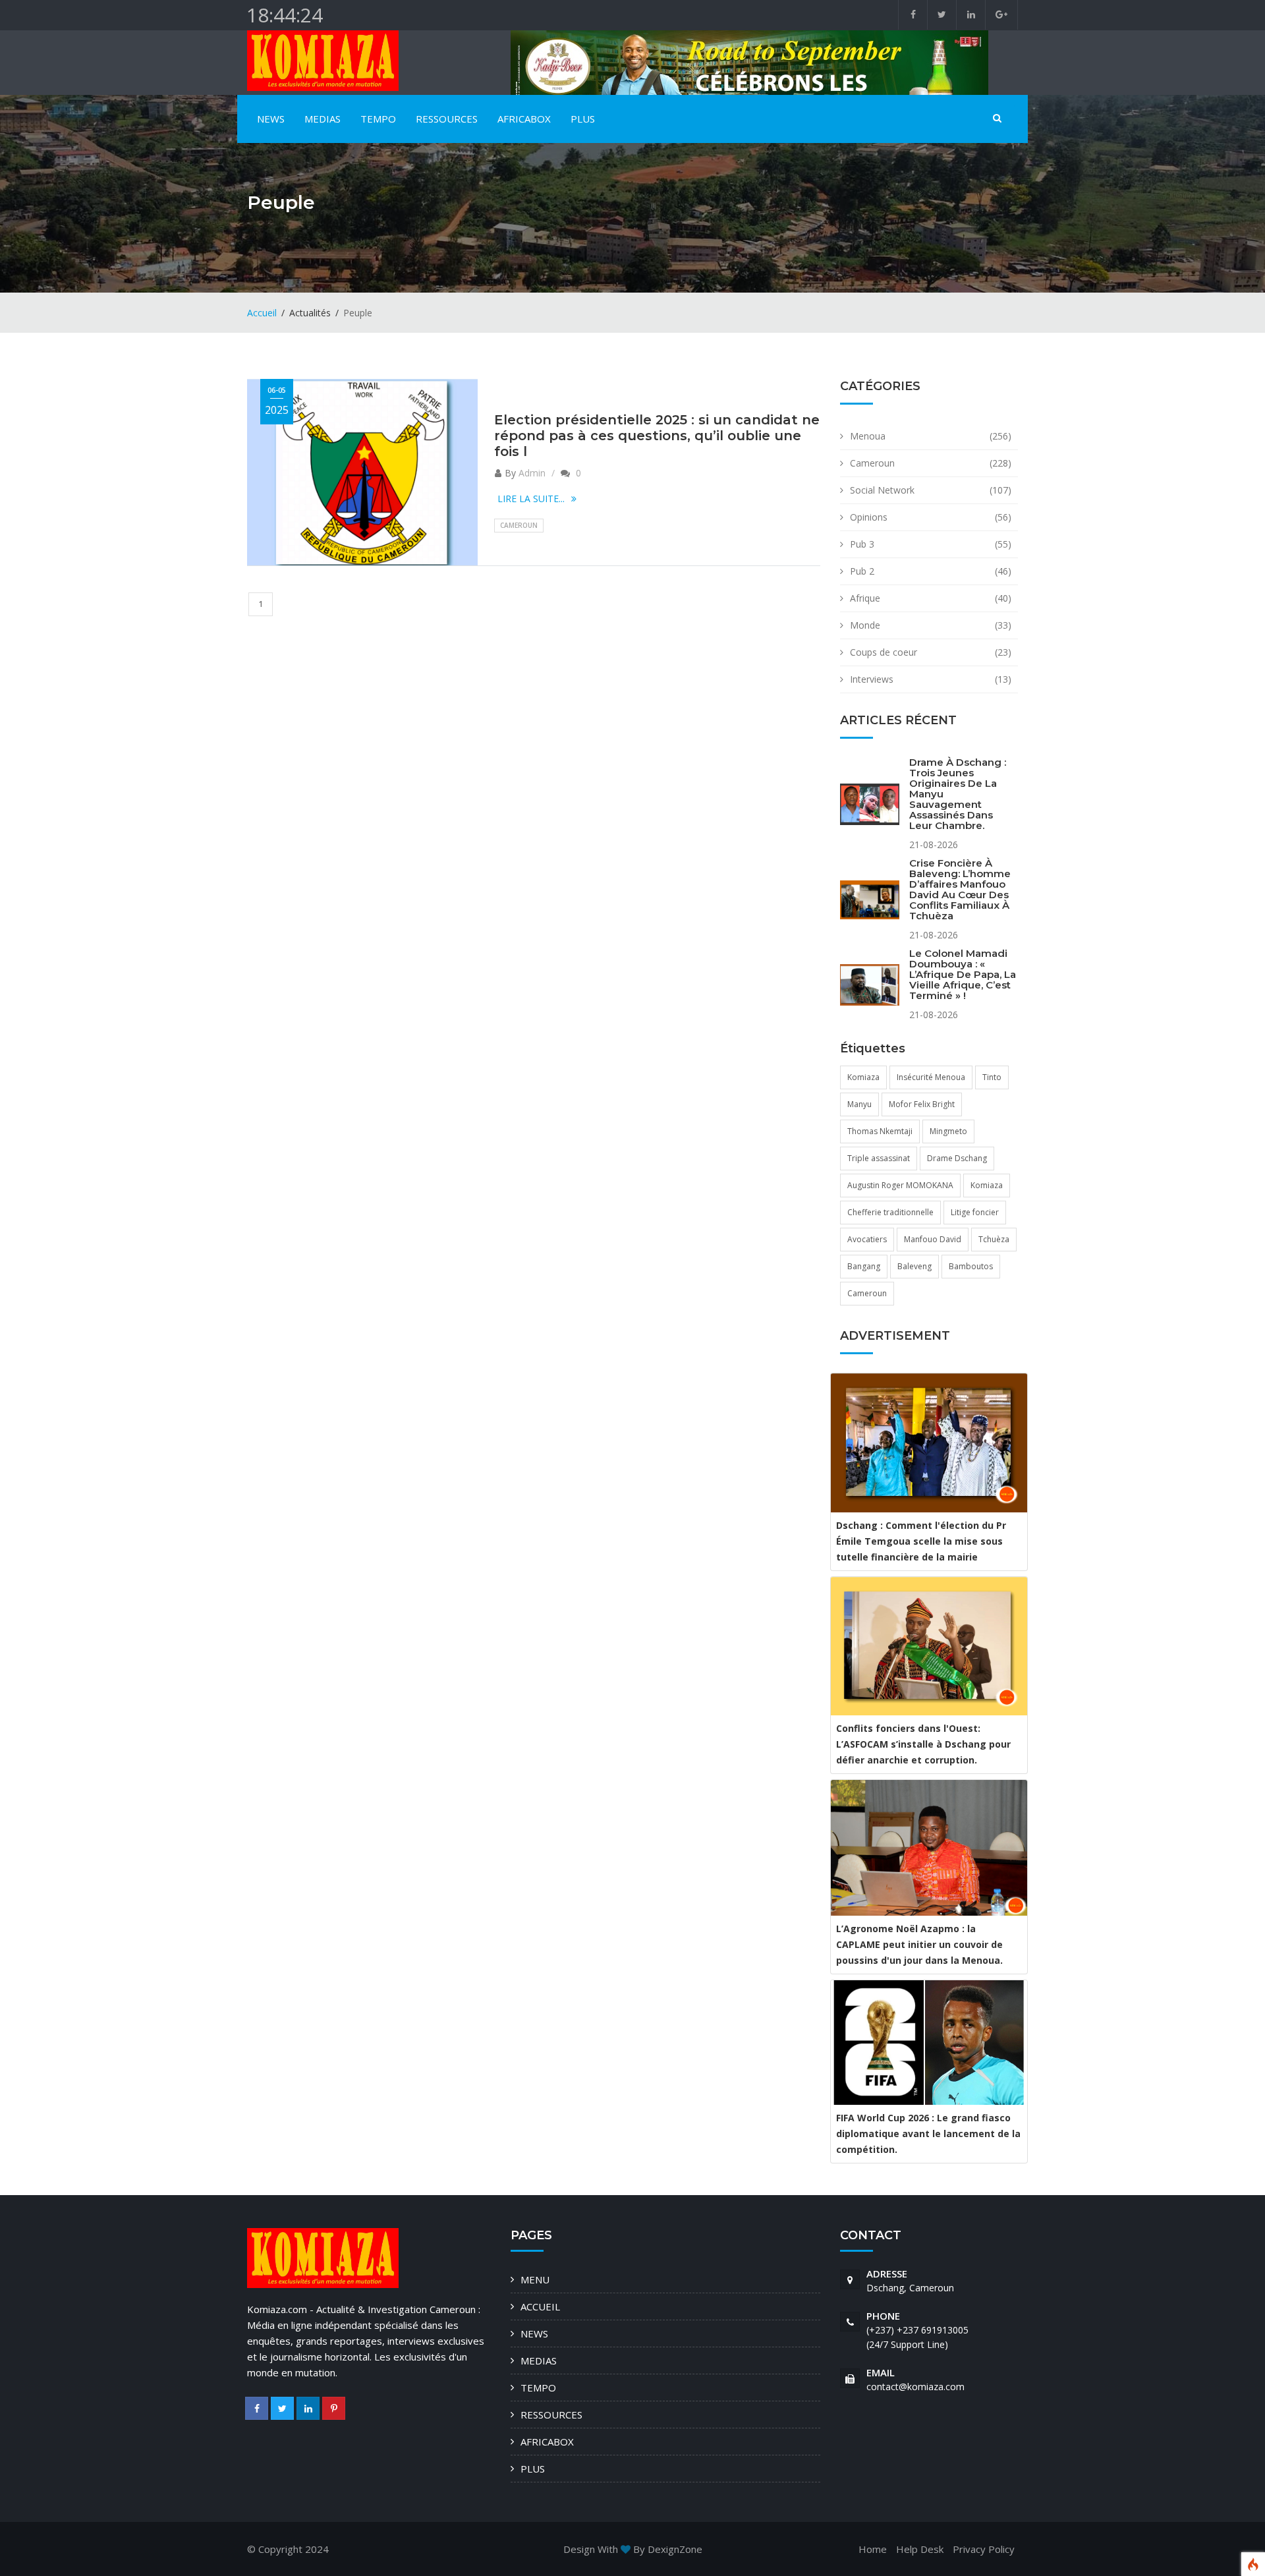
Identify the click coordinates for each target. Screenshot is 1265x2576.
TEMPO (378, 119)
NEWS (271, 119)
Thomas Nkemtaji (880, 1131)
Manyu (859, 1104)
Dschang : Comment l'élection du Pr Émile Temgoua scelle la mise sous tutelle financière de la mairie (921, 1541)
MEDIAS (323, 119)
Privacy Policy (984, 2549)
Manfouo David (933, 1239)
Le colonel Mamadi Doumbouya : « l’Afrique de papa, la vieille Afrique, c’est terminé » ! (963, 974)
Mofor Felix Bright (922, 1104)
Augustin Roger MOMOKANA (900, 1185)
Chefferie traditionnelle (890, 1212)
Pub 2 (862, 571)
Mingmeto (948, 1131)
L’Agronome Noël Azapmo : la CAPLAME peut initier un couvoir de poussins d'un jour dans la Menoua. (919, 1944)
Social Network (882, 490)
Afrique (865, 598)
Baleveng (914, 1266)
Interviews (872, 679)
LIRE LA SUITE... (531, 499)
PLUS (583, 119)
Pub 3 (862, 544)
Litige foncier (975, 1212)
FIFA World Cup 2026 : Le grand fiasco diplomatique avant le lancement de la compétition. (928, 2133)
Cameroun (519, 525)
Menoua (868, 436)
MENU (535, 2279)
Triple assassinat (879, 1158)
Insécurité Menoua (931, 1077)
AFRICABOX (524, 119)
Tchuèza (994, 1239)
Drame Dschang (957, 1158)
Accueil (262, 313)
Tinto (992, 1077)
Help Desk (920, 2549)
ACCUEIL (540, 2306)
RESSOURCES (447, 119)
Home (873, 2549)
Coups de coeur (884, 652)
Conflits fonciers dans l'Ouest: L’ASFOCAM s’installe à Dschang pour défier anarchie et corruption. (923, 1744)
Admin (532, 473)
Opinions (869, 517)
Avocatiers (867, 1239)
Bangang (864, 1266)
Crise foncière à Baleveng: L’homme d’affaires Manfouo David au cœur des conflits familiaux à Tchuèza (960, 889)
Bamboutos (971, 1266)
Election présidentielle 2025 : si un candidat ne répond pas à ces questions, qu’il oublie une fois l (657, 436)
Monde (865, 625)
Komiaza (863, 1077)
